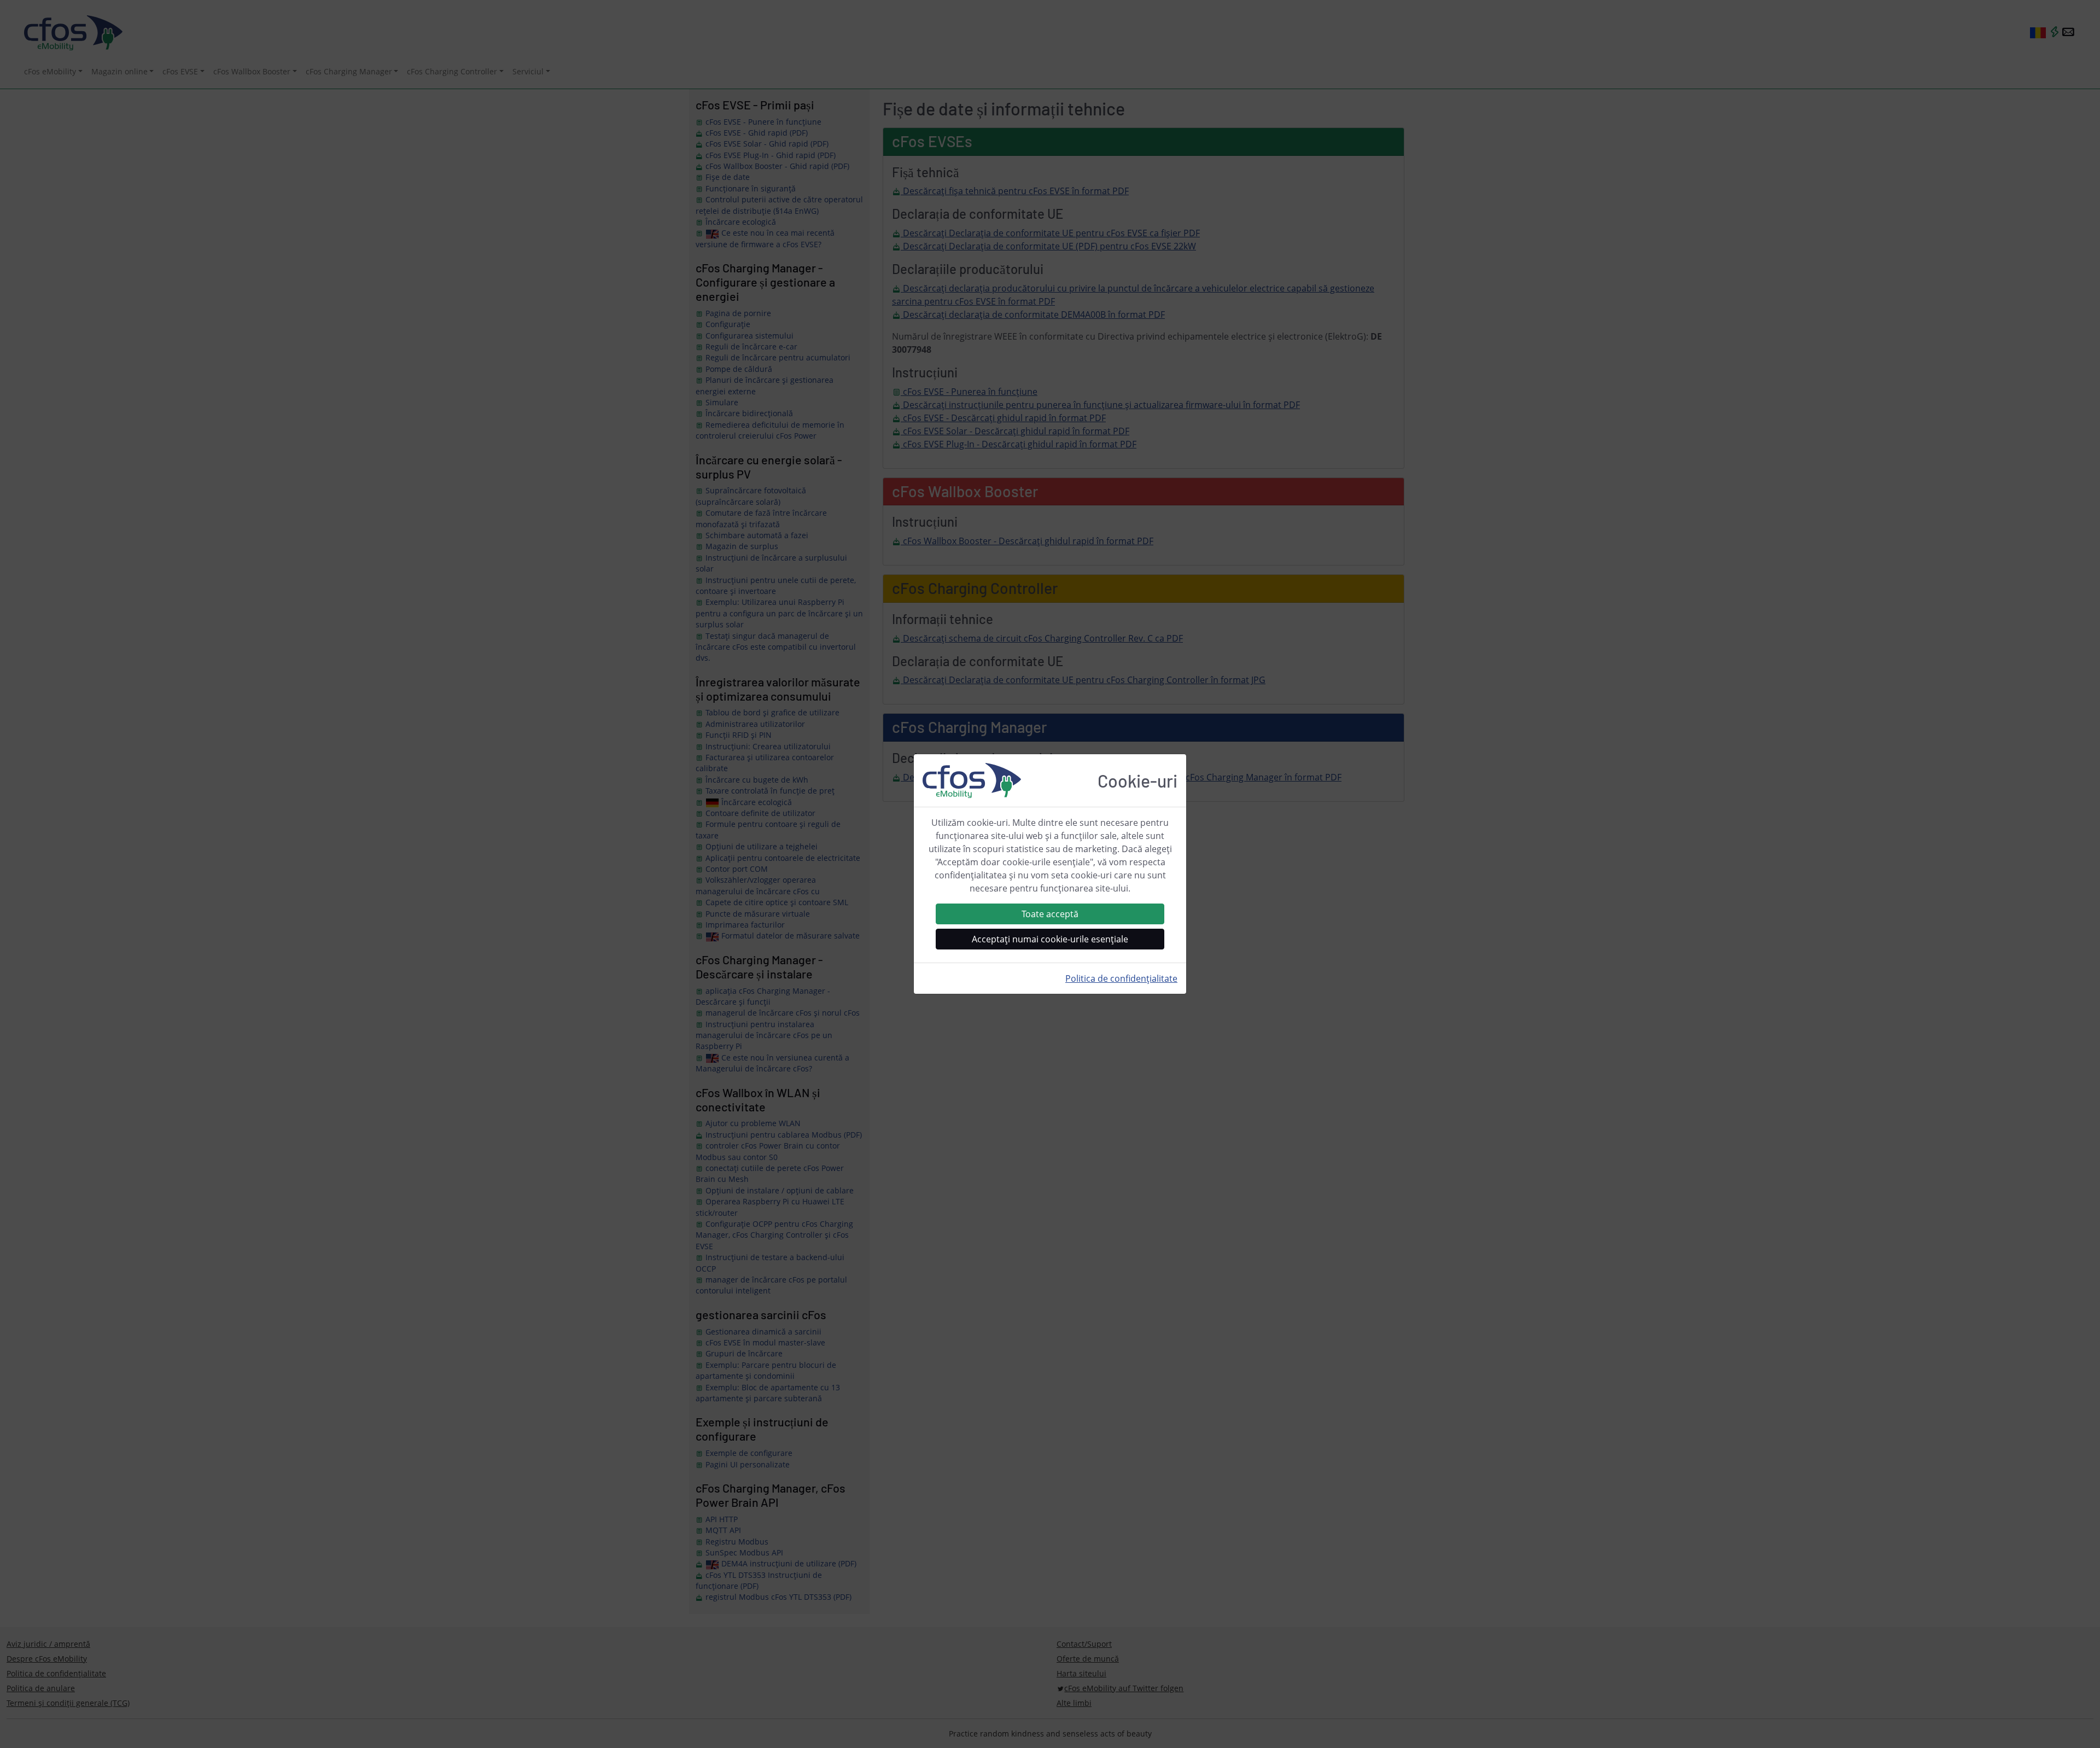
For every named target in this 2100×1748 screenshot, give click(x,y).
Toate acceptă (1050, 914)
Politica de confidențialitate (1121, 978)
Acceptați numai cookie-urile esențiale (1050, 939)
